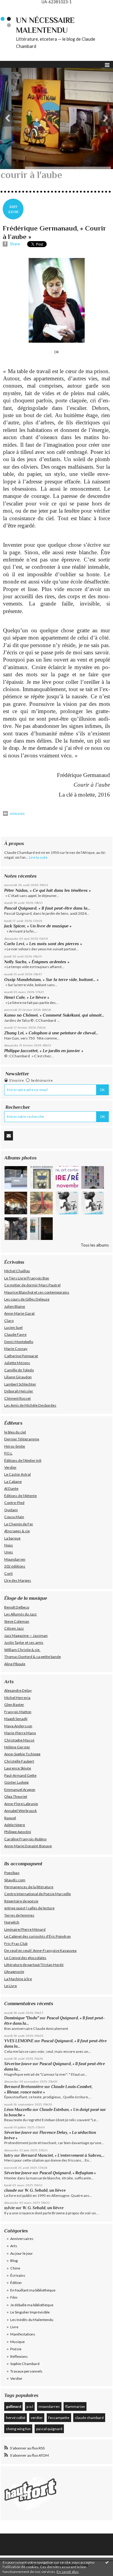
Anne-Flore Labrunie (21, 1804)
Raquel (10, 1818)
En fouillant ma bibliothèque (33, 2290)
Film (14, 2297)
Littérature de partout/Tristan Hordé (34, 1965)
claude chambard (89, 2418)
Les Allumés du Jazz (20, 1614)
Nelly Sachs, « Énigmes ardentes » (37, 962)
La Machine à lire (18, 1979)
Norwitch (12, 1922)
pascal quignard (49, 2429)
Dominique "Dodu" (22, 2018)
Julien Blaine (15, 1306)
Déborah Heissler (19, 1391)
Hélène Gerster (17, 1747)
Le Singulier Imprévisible (30, 2312)
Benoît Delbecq (17, 1607)
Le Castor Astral (17, 1474)
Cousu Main (14, 1517)
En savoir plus (68, 2572)
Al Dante (11, 1488)
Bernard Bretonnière (24, 2087)
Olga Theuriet (16, 1796)
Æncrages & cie (17, 1531)
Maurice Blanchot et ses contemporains (37, 1292)
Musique (17, 2342)
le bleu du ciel (15, 1432)
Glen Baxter (14, 1705)
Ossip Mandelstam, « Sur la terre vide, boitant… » (51, 980)
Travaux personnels (26, 2371)
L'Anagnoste (14, 1972)
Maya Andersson (18, 1726)
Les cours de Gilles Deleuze (27, 1299)
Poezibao (12, 1873)
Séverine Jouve (18, 2064)
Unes (9, 1552)
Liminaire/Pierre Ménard (25, 1929)
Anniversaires (22, 2239)
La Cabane (13, 1481)
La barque (12, 1538)
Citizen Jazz (14, 1628)
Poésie (16, 2349)
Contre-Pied (14, 1503)
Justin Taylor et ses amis (24, 1642)
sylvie (9, 2208)
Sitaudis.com (15, 1880)
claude (11, 2190)
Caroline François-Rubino (25, 1839)
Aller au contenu (17, 8)
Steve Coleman (17, 1621)
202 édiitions (15, 1566)
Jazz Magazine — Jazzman (26, 1636)
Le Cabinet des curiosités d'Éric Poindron (38, 1936)
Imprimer (17, 814)
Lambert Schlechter (20, 1384)
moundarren (49, 2406)
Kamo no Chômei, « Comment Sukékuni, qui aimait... (54, 1015)
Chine (15, 2268)
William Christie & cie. (22, 1650)
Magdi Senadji (16, 1719)
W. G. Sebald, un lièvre (46, 2190)
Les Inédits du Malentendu (32, 2320)
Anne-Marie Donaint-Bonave (28, 1846)
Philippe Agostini (18, 1832)
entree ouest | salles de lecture (29, 1908)
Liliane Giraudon (18, 1377)
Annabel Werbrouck (20, 1811)
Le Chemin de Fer (19, 1524)
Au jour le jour (22, 2253)
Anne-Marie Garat (19, 1313)
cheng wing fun (18, 2429)
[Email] (9, 1136)
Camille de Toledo (19, 1370)
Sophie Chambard (25, 2364)
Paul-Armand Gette (20, 1775)
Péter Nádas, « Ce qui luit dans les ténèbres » (47, 890)
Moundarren (15, 1559)
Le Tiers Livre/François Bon (27, 1278)
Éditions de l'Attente (20, 1496)
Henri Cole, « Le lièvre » (27, 997)
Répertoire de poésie (21, 1901)
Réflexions (19, 2356)
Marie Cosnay (16, 1349)
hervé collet (16, 2418)
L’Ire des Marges (18, 1580)
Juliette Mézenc (17, 1363)
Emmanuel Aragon (20, 1790)
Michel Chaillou (17, 1271)
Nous (9, 1545)
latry (9, 2155)
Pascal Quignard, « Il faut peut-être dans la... (47, 908)
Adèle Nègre (15, 1825)
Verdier (10, 1467)
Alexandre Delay (18, 1690)
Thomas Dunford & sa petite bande (33, 1657)
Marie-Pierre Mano (20, 1733)
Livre (14, 2327)
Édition (16, 2283)
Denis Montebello (19, 1342)
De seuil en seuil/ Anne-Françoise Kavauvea (40, 1950)
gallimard (14, 2406)
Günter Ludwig (16, 1782)
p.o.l (30, 2406)
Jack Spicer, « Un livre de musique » (38, 926)
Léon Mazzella (18, 2110)
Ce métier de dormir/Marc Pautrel (32, 1285)
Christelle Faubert (19, 1761)
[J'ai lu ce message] (107, 2562)
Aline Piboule (15, 1664)
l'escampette (59, 2418)
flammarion (75, 2406)
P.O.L (8, 1453)
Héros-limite (15, 1446)
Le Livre (11, 1986)
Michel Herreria (17, 1698)
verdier (37, 2418)
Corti (8, 1573)
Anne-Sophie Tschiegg (22, 1754)
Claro (9, 1321)
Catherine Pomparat (21, 1356)
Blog (14, 2261)
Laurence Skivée (18, 1768)
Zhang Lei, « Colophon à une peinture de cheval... (51, 1033)
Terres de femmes (19, 1915)
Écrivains (18, 2275)
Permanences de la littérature (29, 1887)
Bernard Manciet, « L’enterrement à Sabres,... (63, 2155)
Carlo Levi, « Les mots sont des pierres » (43, 944)
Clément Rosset (17, 1398)
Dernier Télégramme (22, 1439)
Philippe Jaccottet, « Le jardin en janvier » (44, 1051)
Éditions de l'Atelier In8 (23, 1460)
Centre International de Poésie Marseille (38, 1894)
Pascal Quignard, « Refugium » (68, 2173)
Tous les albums (95, 1245)
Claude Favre (15, 1334)
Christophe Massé (19, 1740)
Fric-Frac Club (16, 1944)
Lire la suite (38, 857)
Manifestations (23, 2334)
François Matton (18, 1712)
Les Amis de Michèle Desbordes (30, 1405)
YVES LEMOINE (19, 2041)
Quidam (11, 1510)
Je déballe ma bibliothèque (32, 2305)
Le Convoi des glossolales (25, 1958)
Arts (14, 2246)
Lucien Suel (13, 1327)
